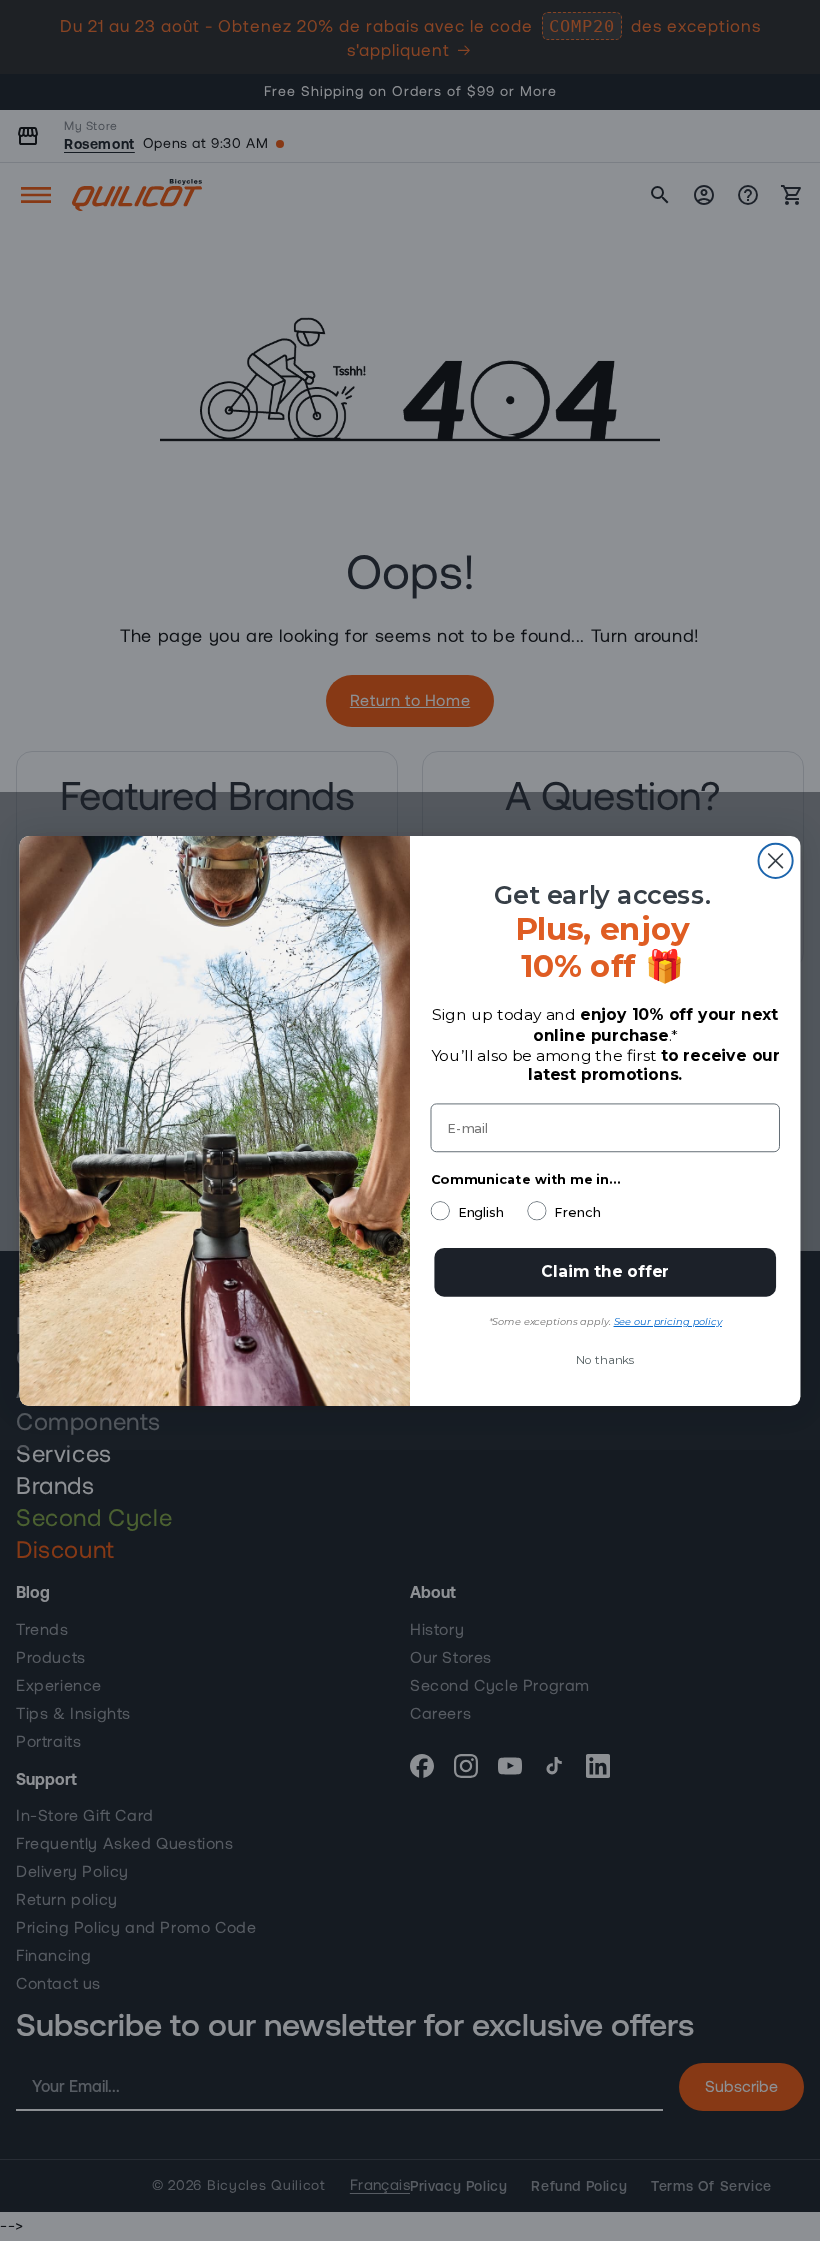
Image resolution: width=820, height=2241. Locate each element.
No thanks (605, 1359)
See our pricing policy (668, 1321)
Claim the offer (605, 1271)
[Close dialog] (776, 860)
